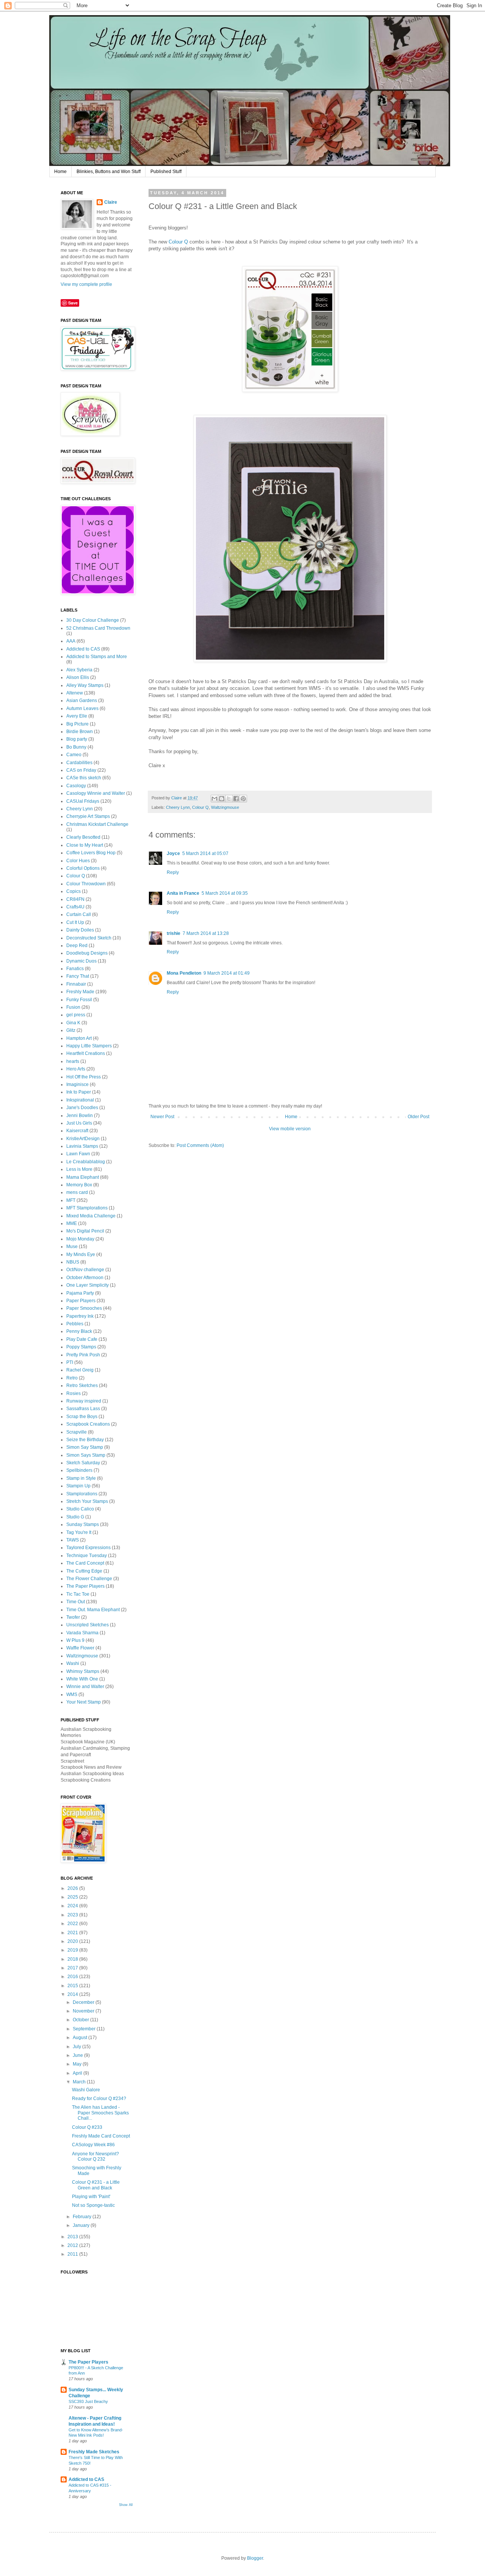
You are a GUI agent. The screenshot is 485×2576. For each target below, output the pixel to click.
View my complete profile (86, 284)
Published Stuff (166, 172)
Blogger (255, 2558)
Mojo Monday (80, 1239)
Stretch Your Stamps (87, 1501)
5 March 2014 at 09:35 (225, 893)
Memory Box (79, 1185)
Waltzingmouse (225, 807)
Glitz (71, 1030)
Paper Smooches (84, 1308)
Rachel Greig (80, 1370)
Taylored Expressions (88, 1548)
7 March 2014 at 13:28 (206, 933)
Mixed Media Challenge (91, 1216)
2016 (73, 1977)
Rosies (74, 1393)
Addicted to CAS (83, 649)
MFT (71, 1200)
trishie (174, 933)
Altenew (75, 693)
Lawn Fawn (78, 1154)
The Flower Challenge (89, 1579)
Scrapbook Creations (88, 1424)
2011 (73, 2254)
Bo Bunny (76, 747)
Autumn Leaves (82, 708)
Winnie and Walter (85, 1687)
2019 (73, 1950)
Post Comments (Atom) (200, 1145)
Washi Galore (86, 2090)
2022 (73, 1924)
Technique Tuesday (87, 1556)
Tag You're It (79, 1532)
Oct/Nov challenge (85, 1270)
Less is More (79, 1169)
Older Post (419, 1117)
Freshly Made (80, 992)
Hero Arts (76, 1069)
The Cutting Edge (84, 1571)
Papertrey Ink (80, 1316)
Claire (111, 202)
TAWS (73, 1540)
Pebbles (75, 1324)
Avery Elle (77, 716)
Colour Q (178, 242)
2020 (73, 1941)
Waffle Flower (80, 1648)
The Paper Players (85, 1586)
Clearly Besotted (83, 837)
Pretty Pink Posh (83, 1355)
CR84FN (75, 899)
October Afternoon (85, 1278)
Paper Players (81, 1301)
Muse (72, 1247)
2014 (73, 1994)
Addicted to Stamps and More (97, 657)
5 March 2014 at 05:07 (205, 853)
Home (60, 172)
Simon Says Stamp (86, 1455)
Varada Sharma (82, 1633)
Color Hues (78, 861)
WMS (72, 1694)
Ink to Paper (79, 1092)
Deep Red (77, 946)
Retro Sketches (82, 1386)
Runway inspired (84, 1401)
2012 (73, 2245)
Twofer (73, 1617)
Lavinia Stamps (82, 1146)
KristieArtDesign (83, 1139)
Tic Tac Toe (78, 1594)
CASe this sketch (84, 778)
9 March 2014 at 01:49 (227, 973)
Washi (73, 1663)
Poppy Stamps (81, 1347)
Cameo (74, 755)
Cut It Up (75, 922)
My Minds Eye (81, 1254)
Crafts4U (75, 907)
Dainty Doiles (80, 930)
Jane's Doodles (82, 1108)
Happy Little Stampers (89, 1046)
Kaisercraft (77, 1131)
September (84, 2029)
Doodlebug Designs (87, 953)
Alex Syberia (79, 670)
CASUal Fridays (83, 801)
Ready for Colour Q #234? (99, 2099)
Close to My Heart (85, 845)
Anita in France (183, 893)
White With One (82, 1679)
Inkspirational (80, 1100)
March (79, 2082)
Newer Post (162, 1117)
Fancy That (78, 976)
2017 (73, 1968)
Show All (126, 2505)
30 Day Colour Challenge (93, 620)
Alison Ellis (78, 677)
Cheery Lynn (178, 807)
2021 (73, 1933)
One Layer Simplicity (88, 1285)
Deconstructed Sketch (89, 938)
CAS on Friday (81, 770)
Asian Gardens (82, 701)
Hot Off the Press (84, 1077)
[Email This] (214, 799)
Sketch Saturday (83, 1463)
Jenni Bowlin (80, 1116)
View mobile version (290, 1129)
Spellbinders (79, 1470)
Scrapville (77, 1432)
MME (72, 1223)
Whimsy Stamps (83, 1671)
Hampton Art (79, 1038)
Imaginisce (77, 1084)
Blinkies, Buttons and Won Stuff (109, 172)
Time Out (76, 1602)
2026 (73, 1888)
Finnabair (76, 984)
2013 (73, 2237)
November (84, 2011)
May (77, 2064)
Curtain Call (79, 914)
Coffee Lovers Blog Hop (91, 853)
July (77, 2047)
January (81, 2225)
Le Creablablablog (86, 1162)
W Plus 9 (75, 1640)
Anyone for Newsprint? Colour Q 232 (95, 2156)
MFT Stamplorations (87, 1208)
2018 (73, 1959)
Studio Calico (80, 1509)
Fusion (73, 1007)
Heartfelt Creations (86, 1053)
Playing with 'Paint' (91, 2197)
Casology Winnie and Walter (96, 793)
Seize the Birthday (85, 1440)
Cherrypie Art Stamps (88, 816)
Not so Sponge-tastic (93, 2205)
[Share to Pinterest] (243, 799)
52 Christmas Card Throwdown (98, 628)
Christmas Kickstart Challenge (97, 824)
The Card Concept (85, 1563)
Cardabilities (79, 763)
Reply (173, 872)
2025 (73, 1897)
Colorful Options (83, 868)
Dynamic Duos (81, 961)
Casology (76, 786)
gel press (76, 1015)
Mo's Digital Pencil (85, 1231)
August (80, 2038)
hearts (73, 1061)
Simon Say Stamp (85, 1447)
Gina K (73, 1023)
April (77, 2073)
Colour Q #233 (87, 2127)
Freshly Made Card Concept (101, 2136)
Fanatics (75, 969)
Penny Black (79, 1331)
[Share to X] (229, 799)
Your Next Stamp (84, 1702)
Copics (74, 891)
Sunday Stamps (83, 1524)
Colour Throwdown (86, 884)
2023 (73, 1915)
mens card (77, 1192)
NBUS (73, 1262)
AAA (71, 641)
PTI (70, 1362)
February (82, 2217)
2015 (73, 1986)
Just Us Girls (79, 1123)
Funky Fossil (79, 1000)
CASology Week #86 (93, 2145)
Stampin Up (78, 1486)
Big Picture (77, 724)
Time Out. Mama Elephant (93, 1610)
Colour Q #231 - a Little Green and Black (96, 2185)
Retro (72, 1378)
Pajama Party (80, 1293)
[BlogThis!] (222, 799)
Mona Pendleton (184, 973)
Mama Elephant (83, 1177)
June (78, 2055)
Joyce (173, 853)
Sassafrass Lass (83, 1409)
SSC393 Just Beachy (88, 2401)
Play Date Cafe (82, 1339)
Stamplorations (82, 1494)
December (84, 2002)
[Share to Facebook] (236, 799)
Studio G (75, 1517)
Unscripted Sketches (88, 1625)
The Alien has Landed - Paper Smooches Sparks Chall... (100, 2113)
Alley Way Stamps (85, 685)
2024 (73, 1906)
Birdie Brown (80, 732)
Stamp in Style (81, 1478)
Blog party (77, 739)
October (81, 2020)
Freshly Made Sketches (94, 2452)
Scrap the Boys (82, 1417)
